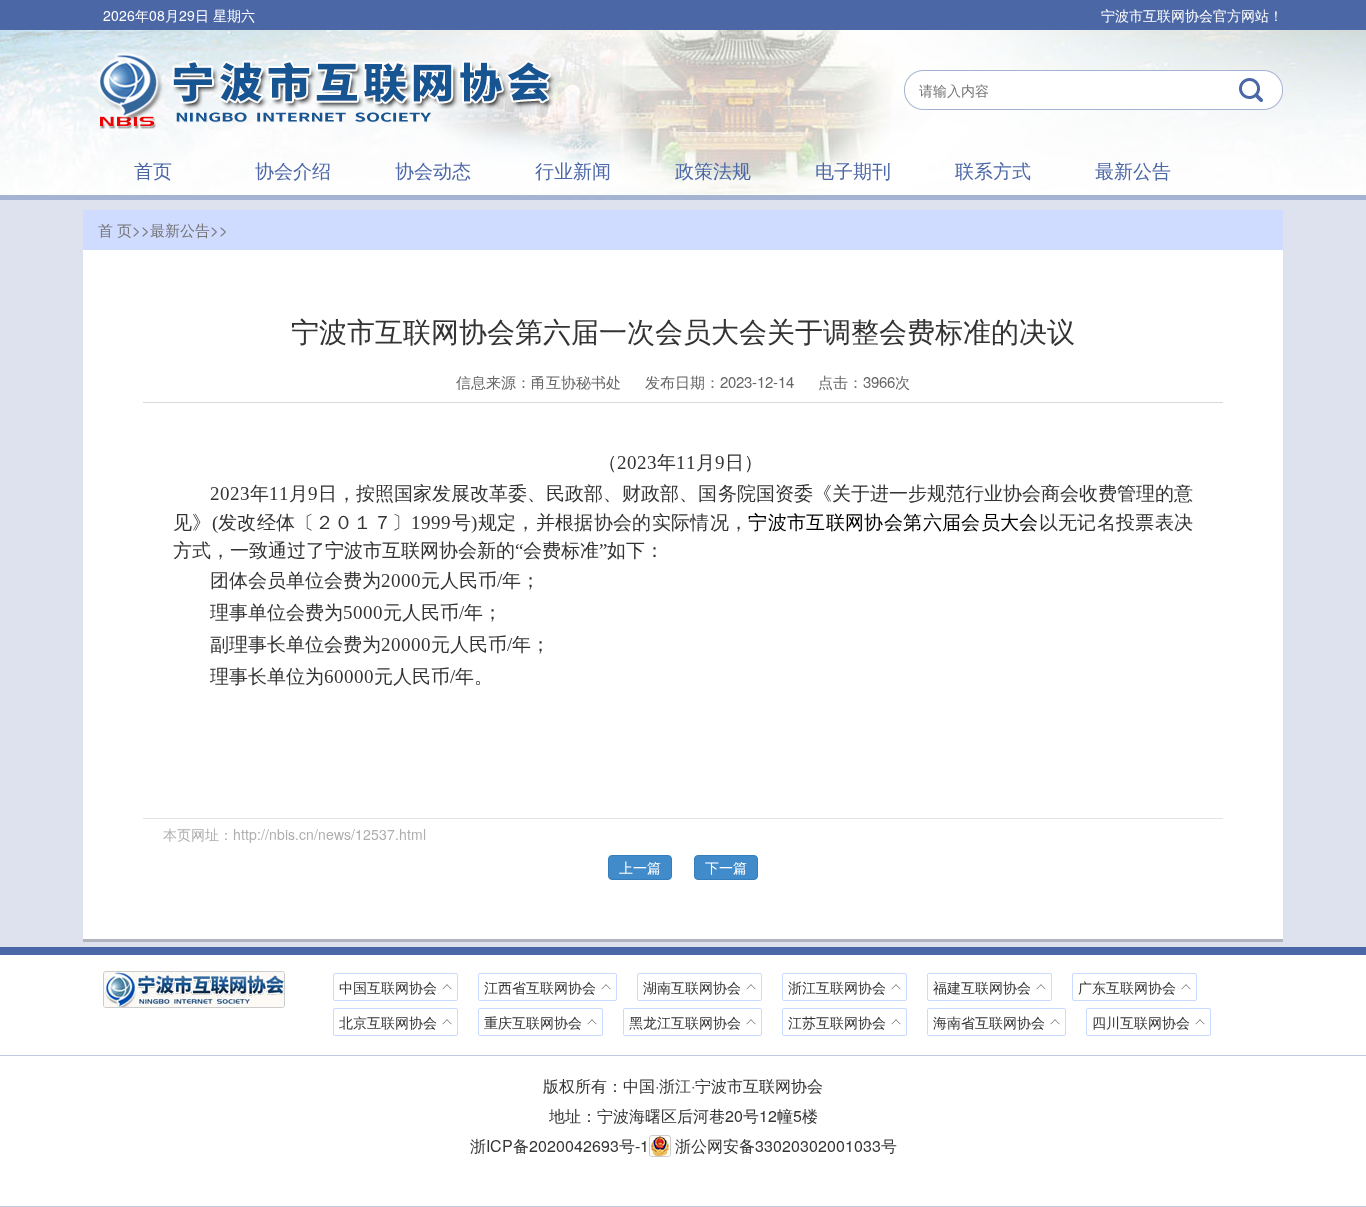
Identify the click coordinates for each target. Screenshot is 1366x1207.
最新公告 (1133, 169)
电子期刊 (853, 169)
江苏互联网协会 (837, 1022)
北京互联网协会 (388, 1022)
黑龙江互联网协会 (685, 1022)
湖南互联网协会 (692, 987)
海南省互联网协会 (989, 1022)
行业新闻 (573, 169)
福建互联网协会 (982, 987)
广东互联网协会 (1127, 987)
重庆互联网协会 (533, 1022)
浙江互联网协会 (837, 987)
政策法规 (713, 169)
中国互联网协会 (388, 987)
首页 (153, 169)
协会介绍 (293, 169)
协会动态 (433, 169)
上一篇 (640, 867)
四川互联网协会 (1141, 1022)
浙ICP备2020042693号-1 (559, 1145)
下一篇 (726, 867)
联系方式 (993, 169)
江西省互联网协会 (540, 987)
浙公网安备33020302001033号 (784, 1145)
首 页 (115, 229)
